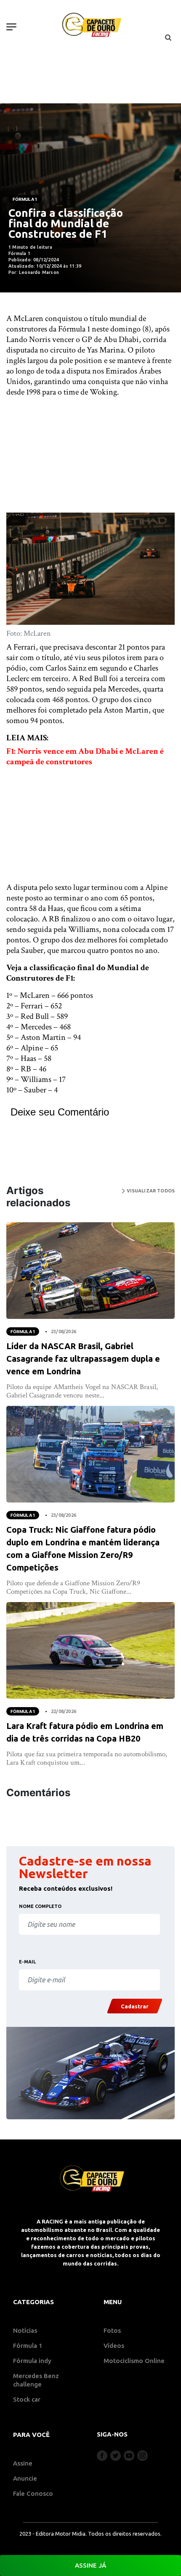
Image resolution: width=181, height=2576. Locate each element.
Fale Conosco (33, 2493)
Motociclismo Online (134, 2361)
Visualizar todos (150, 1191)
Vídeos (114, 2346)
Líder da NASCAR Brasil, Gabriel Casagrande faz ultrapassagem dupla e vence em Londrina (83, 1359)
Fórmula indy (32, 2361)
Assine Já (90, 2565)
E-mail (27, 1962)
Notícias (25, 2330)
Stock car (27, 2399)
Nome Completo (40, 1906)
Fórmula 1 (25, 199)
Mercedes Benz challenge (36, 2380)
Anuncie (25, 2478)
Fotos (112, 2330)
